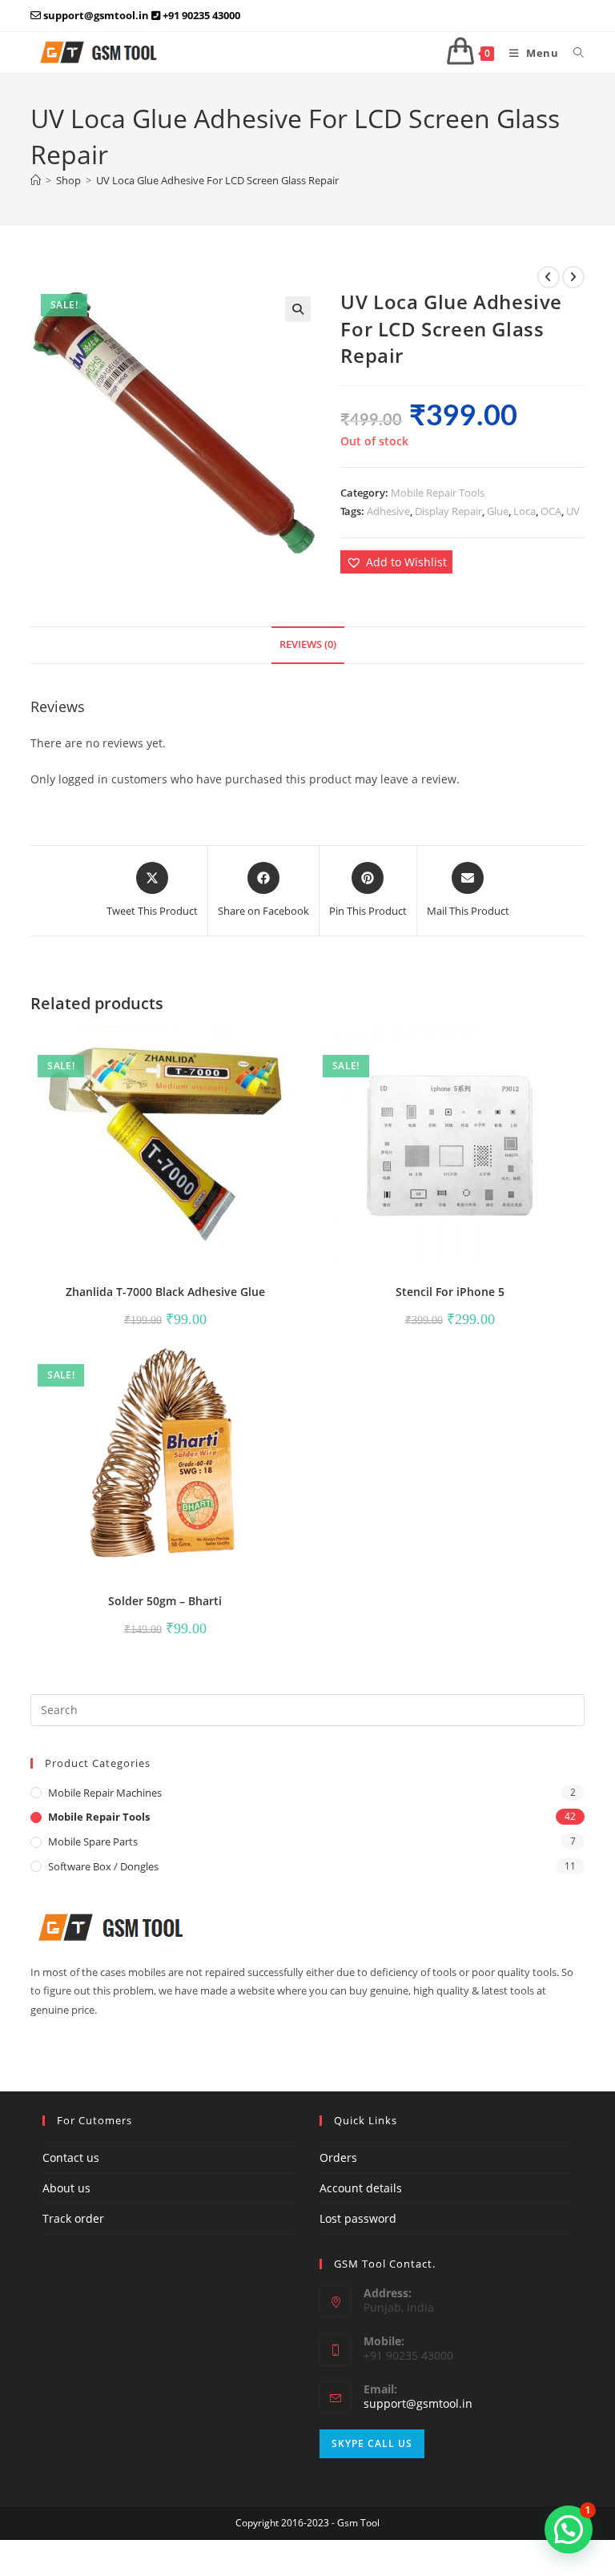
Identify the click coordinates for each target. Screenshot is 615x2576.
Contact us (71, 2157)
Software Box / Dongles (103, 1866)
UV (573, 511)
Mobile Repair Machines (105, 1793)
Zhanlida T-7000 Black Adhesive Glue (165, 1292)
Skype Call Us (372, 2443)
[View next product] (573, 277)
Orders (338, 2157)
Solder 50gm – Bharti (165, 1601)
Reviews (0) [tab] (308, 644)
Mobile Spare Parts (93, 1841)
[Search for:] (573, 53)
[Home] (36, 180)
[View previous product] (549, 277)
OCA (551, 511)
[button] (298, 309)
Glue (498, 511)
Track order (73, 2218)
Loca (525, 511)
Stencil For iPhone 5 (450, 1292)
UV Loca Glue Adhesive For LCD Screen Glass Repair (217, 180)
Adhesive (388, 511)
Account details (361, 2188)
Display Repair (448, 511)
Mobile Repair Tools (438, 493)
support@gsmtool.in (418, 2403)
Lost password (358, 2218)
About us (66, 2188)
